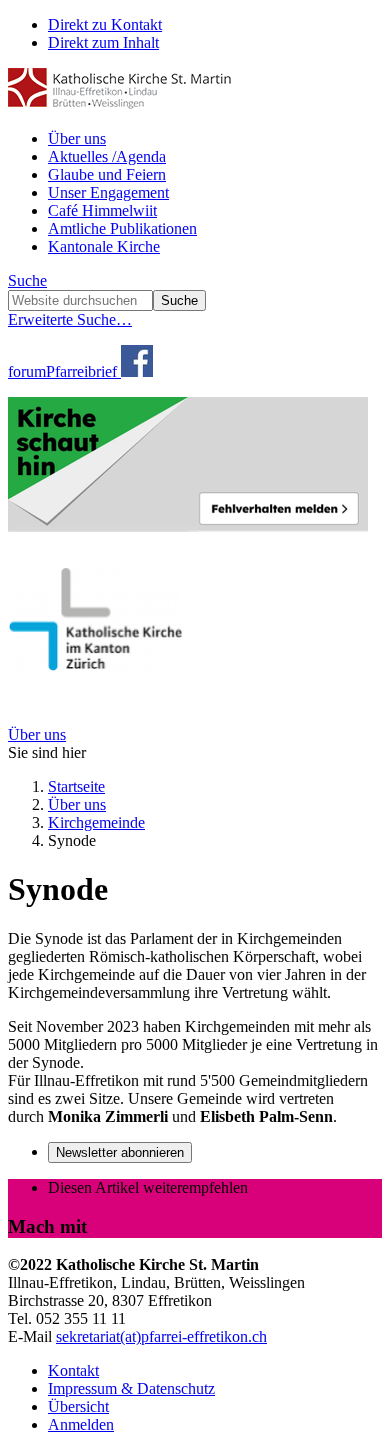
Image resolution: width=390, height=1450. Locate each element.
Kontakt (73, 1370)
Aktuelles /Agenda (107, 156)
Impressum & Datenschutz (131, 1388)
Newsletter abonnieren (120, 1152)
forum (27, 371)
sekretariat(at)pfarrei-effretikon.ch (161, 1336)
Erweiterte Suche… (70, 319)
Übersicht (78, 1406)
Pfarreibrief (81, 371)
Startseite (76, 786)
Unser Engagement (108, 192)
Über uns (77, 138)
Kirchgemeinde (96, 822)
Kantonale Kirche (104, 246)
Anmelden (81, 1424)
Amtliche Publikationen (122, 228)
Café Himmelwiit (102, 210)
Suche (27, 280)
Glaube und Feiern (107, 174)
